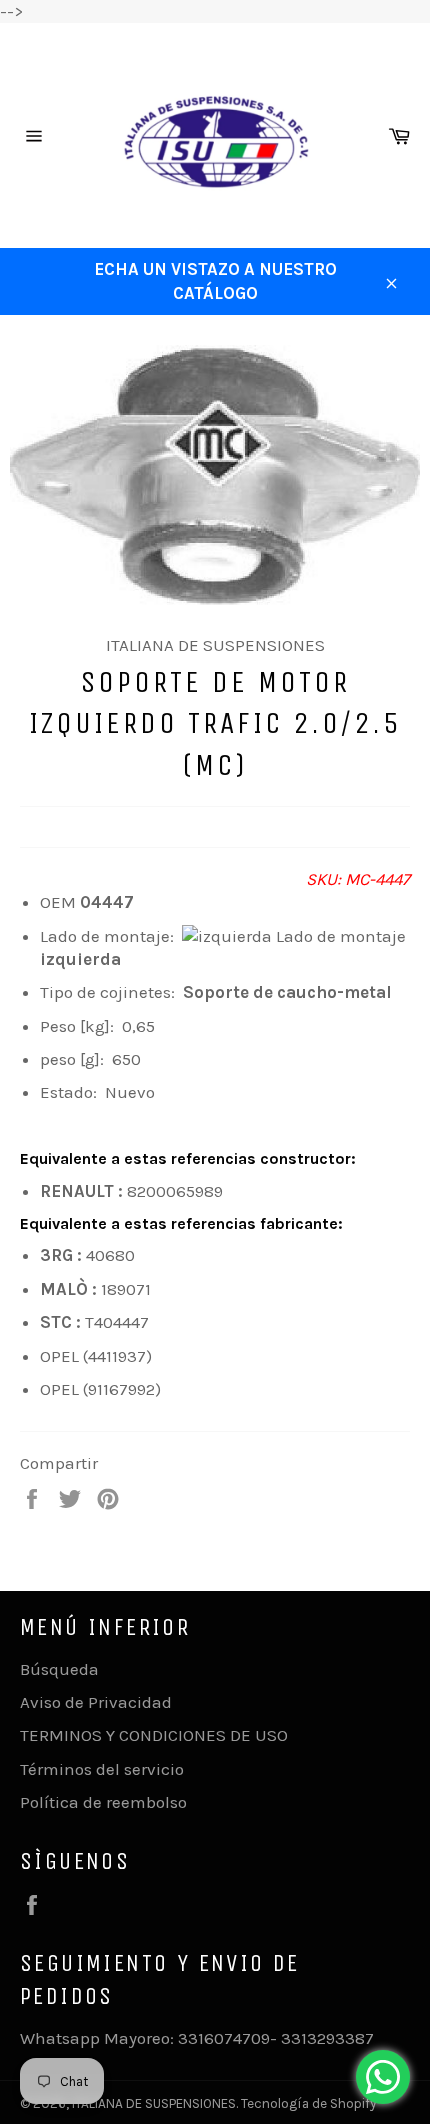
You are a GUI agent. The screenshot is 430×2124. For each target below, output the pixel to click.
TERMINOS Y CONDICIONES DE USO (154, 1735)
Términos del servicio (102, 1769)
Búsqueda (59, 1669)
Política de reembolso (103, 1802)
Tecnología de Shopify (308, 2103)
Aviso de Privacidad (96, 1702)
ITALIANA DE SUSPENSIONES (154, 2103)
